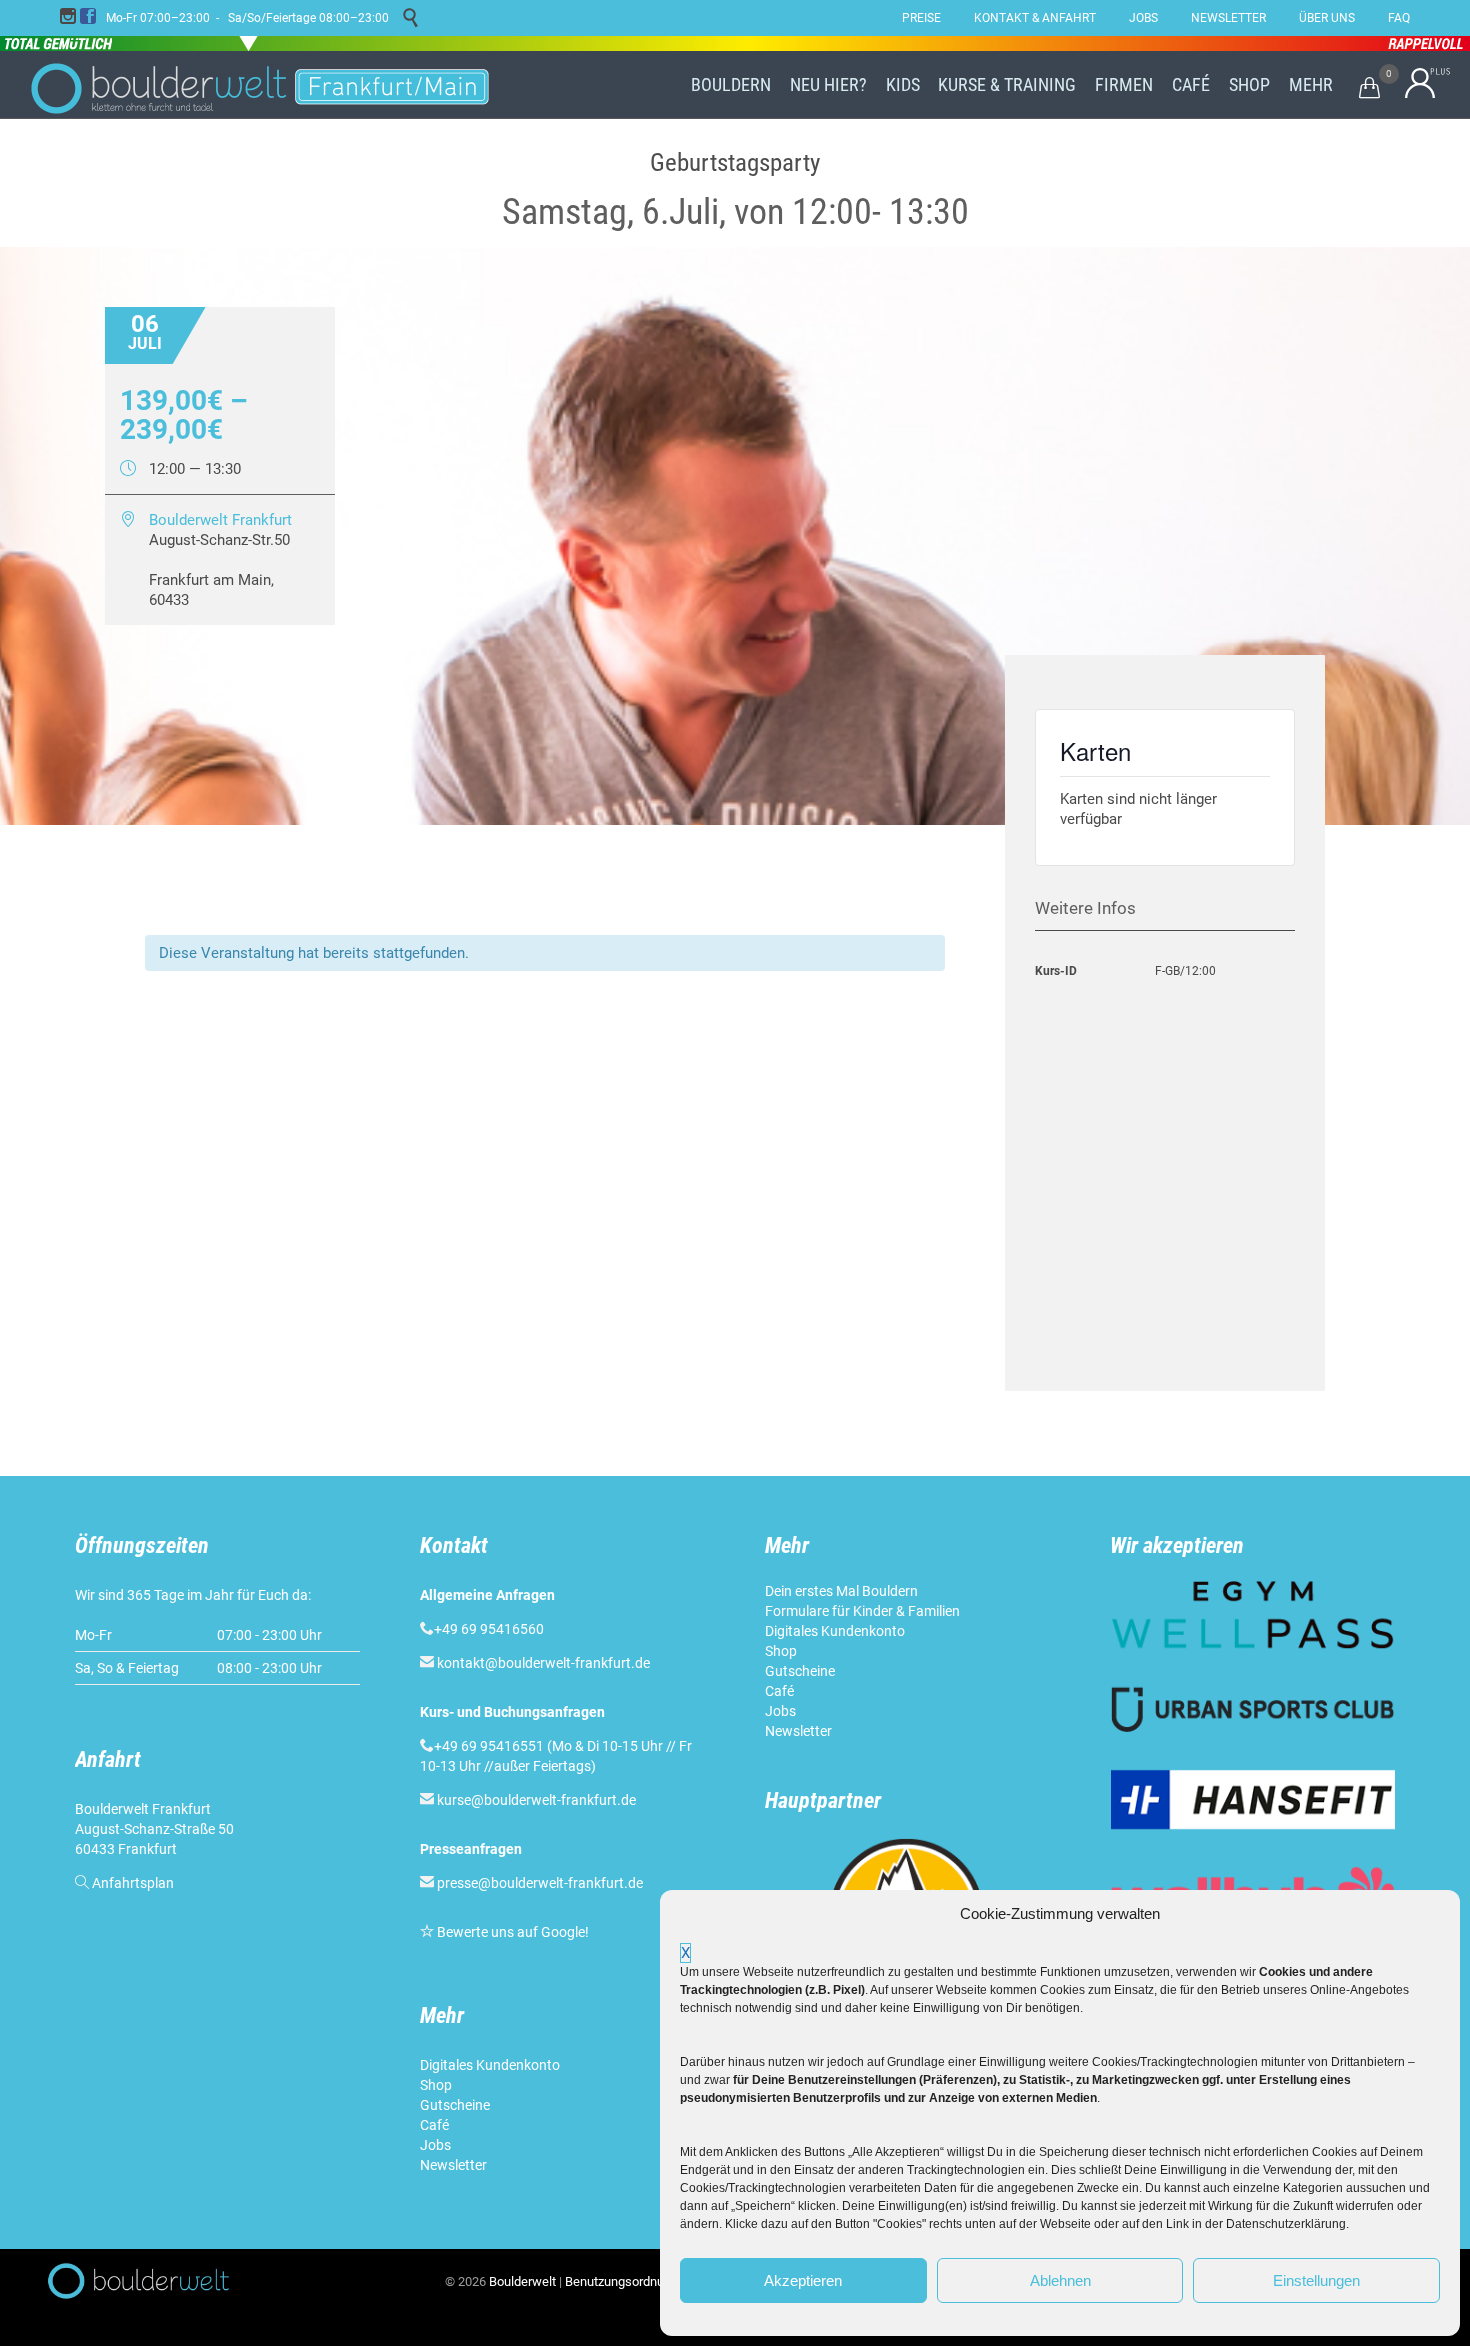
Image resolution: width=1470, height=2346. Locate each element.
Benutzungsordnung (621, 2281)
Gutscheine (455, 2105)
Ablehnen (1060, 2280)
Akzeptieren (803, 2280)
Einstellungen (1316, 2280)
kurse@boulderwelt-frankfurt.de (536, 1800)
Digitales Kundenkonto (491, 2065)
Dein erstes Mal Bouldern (841, 1591)
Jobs (435, 2145)
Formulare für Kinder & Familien (862, 1611)
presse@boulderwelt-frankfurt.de (540, 1883)
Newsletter (455, 2165)
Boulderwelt (522, 2281)
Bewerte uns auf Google (511, 1932)
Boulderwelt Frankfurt (220, 520)
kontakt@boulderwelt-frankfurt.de (543, 1663)
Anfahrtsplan (133, 1883)
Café (434, 2125)
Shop (436, 2085)
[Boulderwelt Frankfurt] (260, 85)
